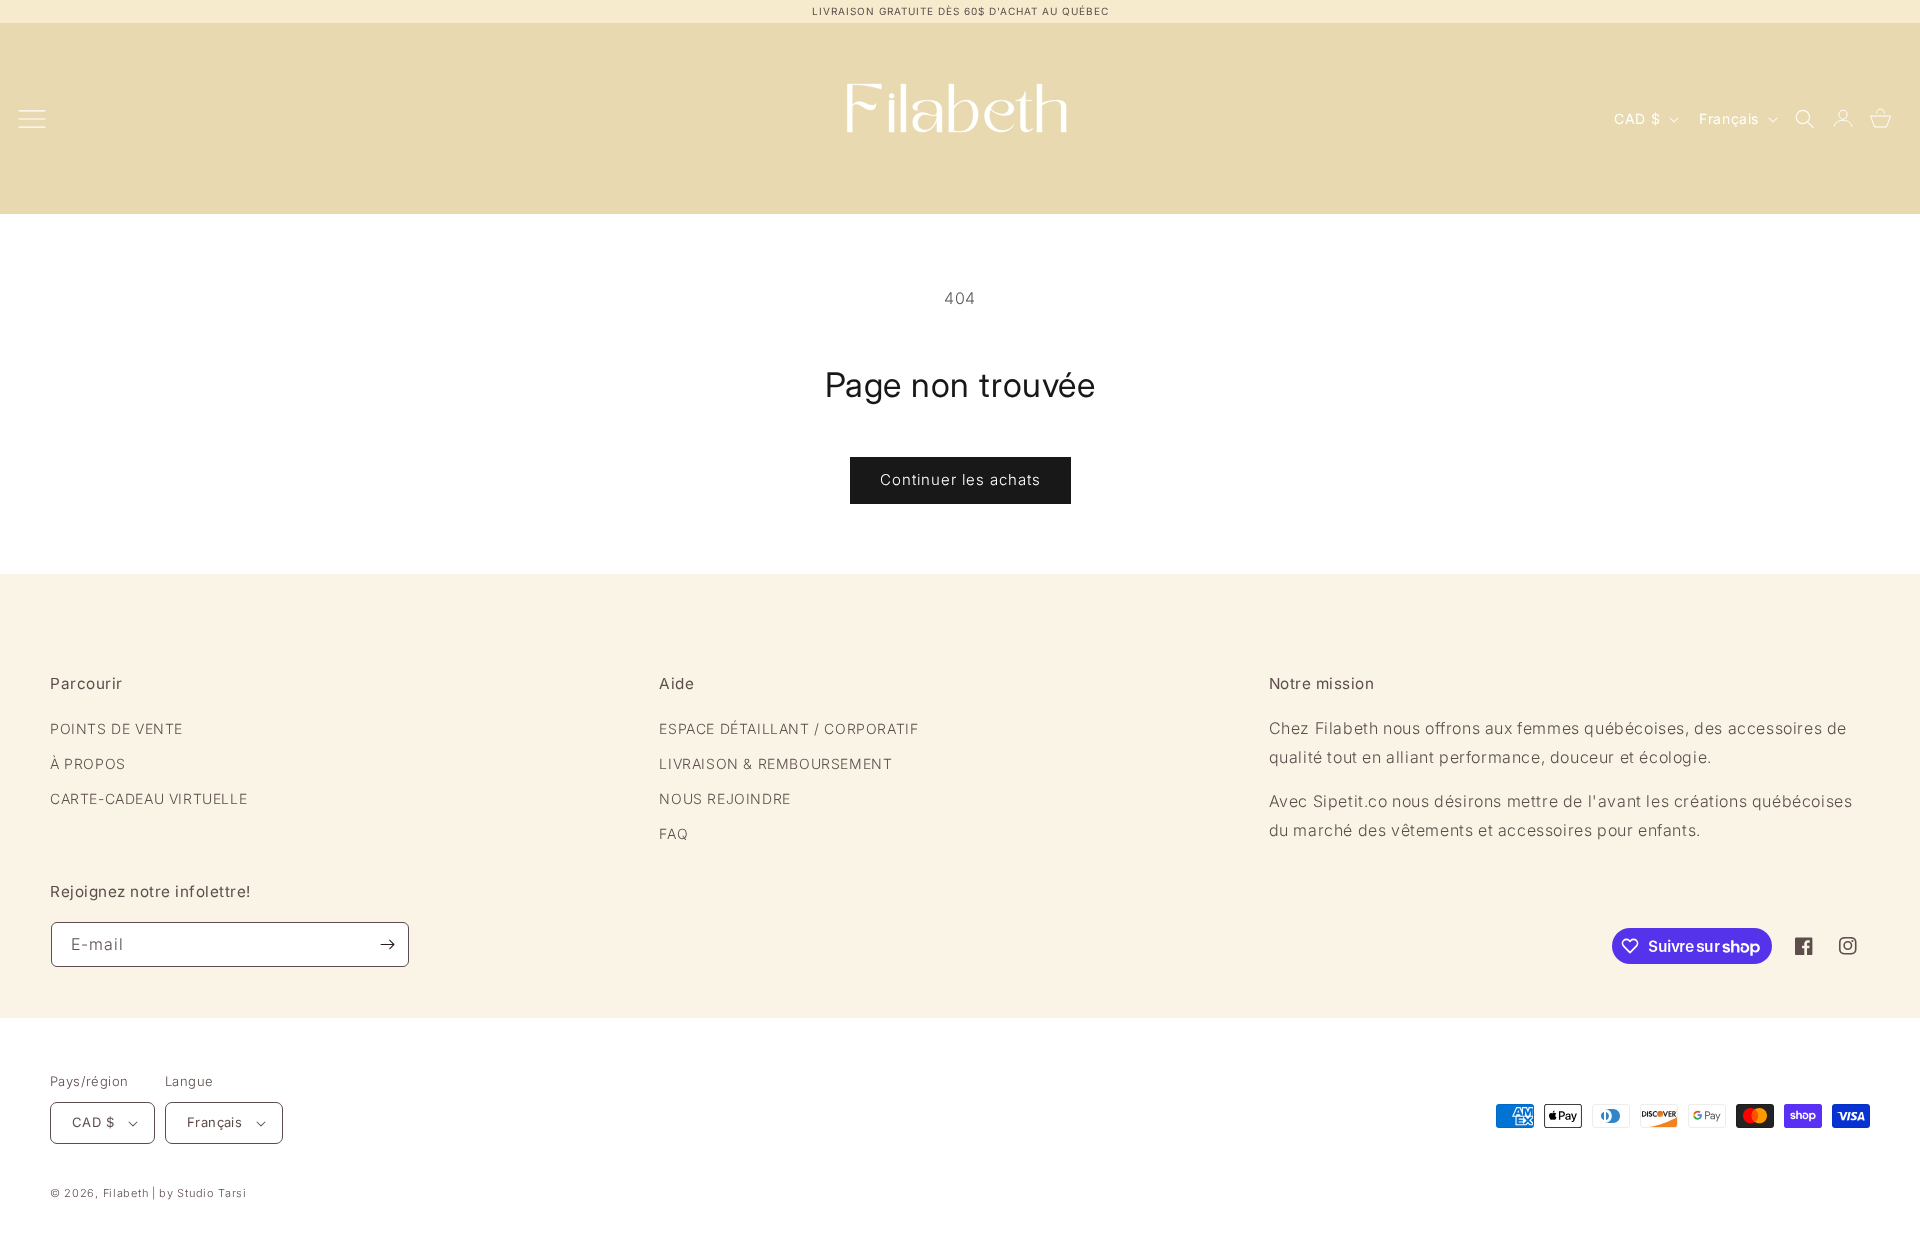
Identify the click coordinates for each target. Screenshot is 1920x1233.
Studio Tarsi (211, 1193)
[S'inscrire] (387, 944)
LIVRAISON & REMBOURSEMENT (775, 763)
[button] (1805, 119)
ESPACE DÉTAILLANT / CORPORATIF (788, 728)
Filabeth (126, 1193)
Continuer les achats (960, 479)
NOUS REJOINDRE (724, 798)
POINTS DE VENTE (116, 728)
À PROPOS (88, 763)
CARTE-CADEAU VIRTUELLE (148, 798)
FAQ (673, 833)
